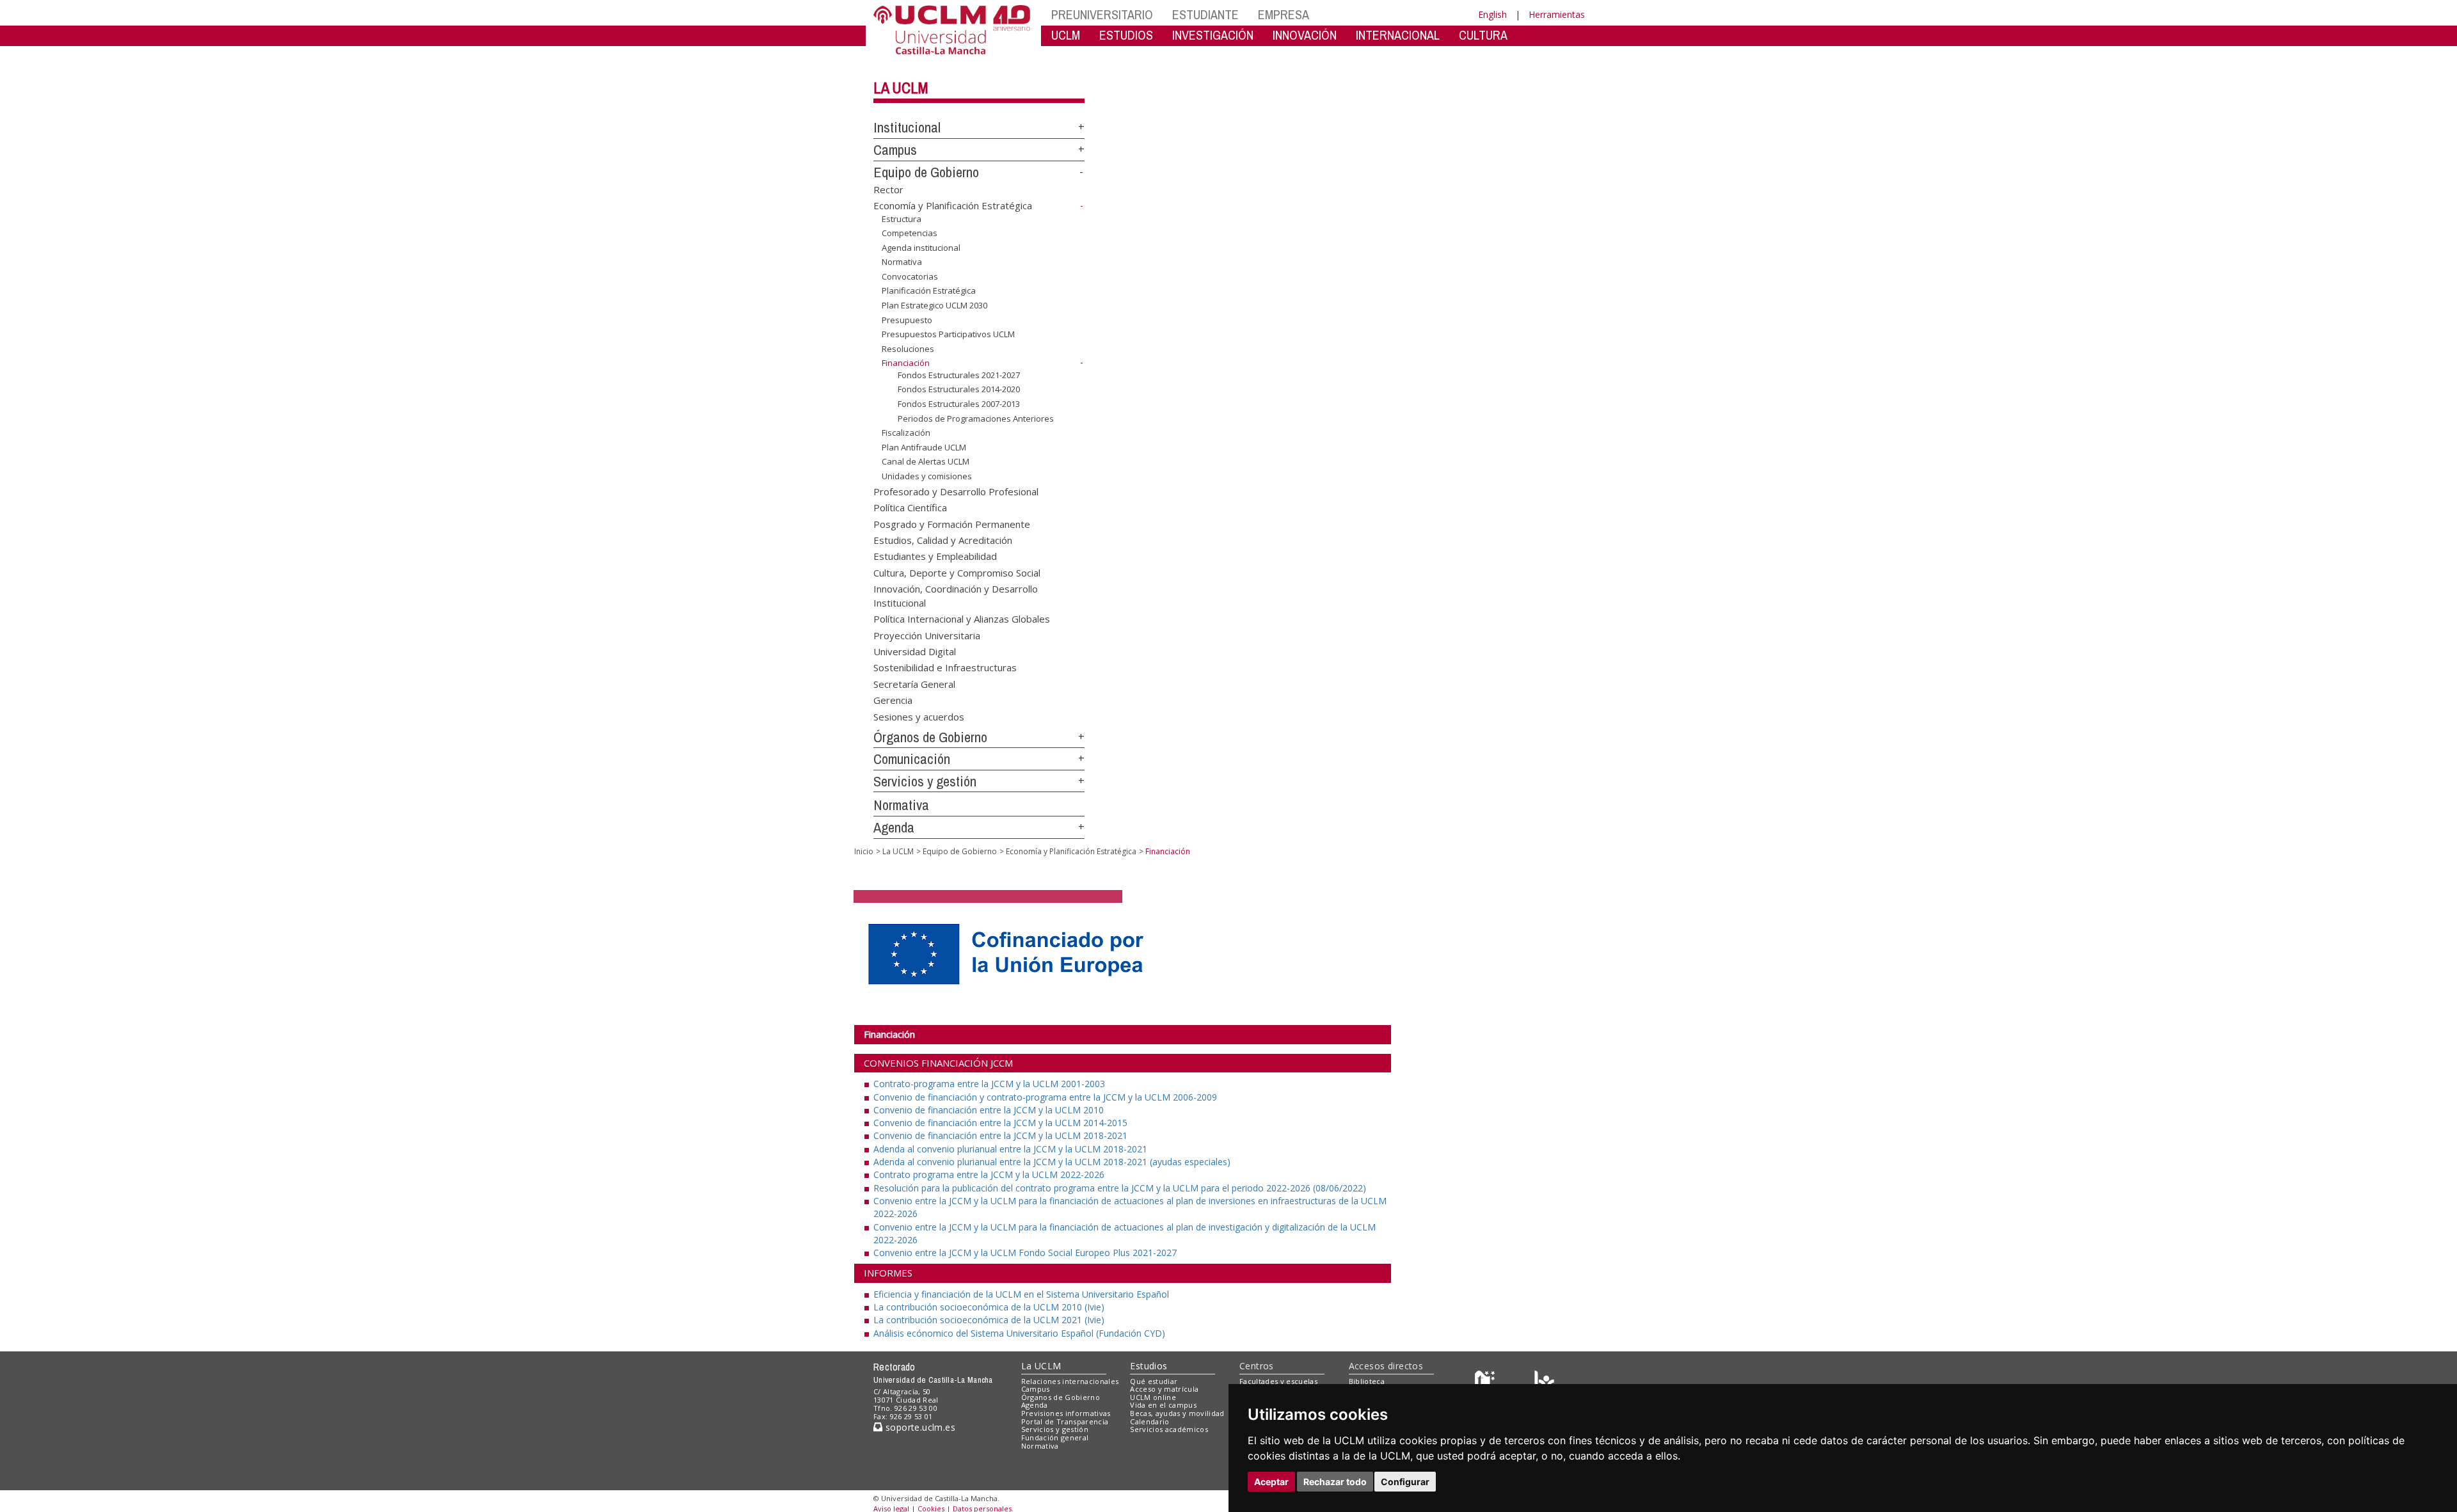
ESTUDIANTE (1205, 14)
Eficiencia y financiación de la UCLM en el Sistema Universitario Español (1021, 1294)
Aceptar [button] (1271, 1482)
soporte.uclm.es (919, 1427)
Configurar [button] (1405, 1482)
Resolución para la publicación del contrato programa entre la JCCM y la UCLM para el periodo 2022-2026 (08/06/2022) (1120, 1188)
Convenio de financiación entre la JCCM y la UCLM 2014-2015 (1000, 1123)
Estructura (902, 219)
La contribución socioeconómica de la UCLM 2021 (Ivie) (989, 1320)
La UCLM (901, 88)
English (1492, 14)
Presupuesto (907, 319)
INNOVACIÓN (1305, 35)
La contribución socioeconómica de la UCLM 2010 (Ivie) (989, 1307)
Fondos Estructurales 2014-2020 (959, 389)
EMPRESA (1284, 14)
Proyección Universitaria (927, 635)
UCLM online (1153, 1397)
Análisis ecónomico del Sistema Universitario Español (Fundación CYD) (1019, 1333)
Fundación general (1055, 1437)
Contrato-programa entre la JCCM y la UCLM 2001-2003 (989, 1084)
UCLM (1066, 35)
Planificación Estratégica (929, 290)
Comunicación (912, 759)
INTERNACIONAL (1398, 35)
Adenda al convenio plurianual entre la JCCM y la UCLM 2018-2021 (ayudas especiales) (1052, 1162)
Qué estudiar (1154, 1381)
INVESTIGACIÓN (1213, 35)
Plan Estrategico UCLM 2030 (934, 305)
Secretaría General (914, 683)
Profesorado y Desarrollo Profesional (956, 491)
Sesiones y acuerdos (919, 716)
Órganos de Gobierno (930, 737)
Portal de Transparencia (1065, 1421)
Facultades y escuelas (1278, 1381)
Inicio (864, 851)
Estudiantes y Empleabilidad (935, 556)
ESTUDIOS (1126, 35)
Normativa (902, 262)
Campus (895, 150)
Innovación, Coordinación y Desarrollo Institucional (956, 595)
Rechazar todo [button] (1335, 1482)
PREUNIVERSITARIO (1102, 14)
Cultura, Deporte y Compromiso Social (957, 572)
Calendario (1149, 1421)
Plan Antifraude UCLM (924, 447)
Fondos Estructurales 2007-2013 (959, 404)
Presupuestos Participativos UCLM (948, 334)
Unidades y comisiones (927, 476)
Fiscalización (906, 433)
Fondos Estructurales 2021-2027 (959, 375)
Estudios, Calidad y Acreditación (943, 539)
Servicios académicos (1169, 1429)
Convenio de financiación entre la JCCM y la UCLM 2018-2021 (1000, 1135)
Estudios (1149, 1366)
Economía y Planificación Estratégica (953, 205)
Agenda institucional (921, 248)
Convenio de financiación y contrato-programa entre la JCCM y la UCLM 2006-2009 (1045, 1097)
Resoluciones (908, 349)
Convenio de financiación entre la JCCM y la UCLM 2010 (989, 1110)
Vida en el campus (1163, 1405)
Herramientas (1557, 14)
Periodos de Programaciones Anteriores (976, 418)
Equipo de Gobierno (926, 172)
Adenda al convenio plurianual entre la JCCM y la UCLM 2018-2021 (1010, 1149)
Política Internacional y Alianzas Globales (962, 619)
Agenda (894, 827)
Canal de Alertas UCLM (926, 461)
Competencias (910, 233)
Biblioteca (1367, 1381)
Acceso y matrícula (1164, 1389)
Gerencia (893, 700)
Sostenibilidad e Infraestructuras (945, 667)
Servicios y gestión (925, 781)
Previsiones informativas (1066, 1413)
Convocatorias (910, 276)
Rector (888, 189)
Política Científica (910, 507)
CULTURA (1483, 35)
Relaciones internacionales (1070, 1381)
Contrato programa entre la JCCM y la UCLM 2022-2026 (989, 1174)
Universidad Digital (915, 651)
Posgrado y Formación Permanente (952, 523)
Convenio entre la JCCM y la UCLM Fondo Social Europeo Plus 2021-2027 (1025, 1253)
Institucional (907, 127)
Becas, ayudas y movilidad (1177, 1413)
